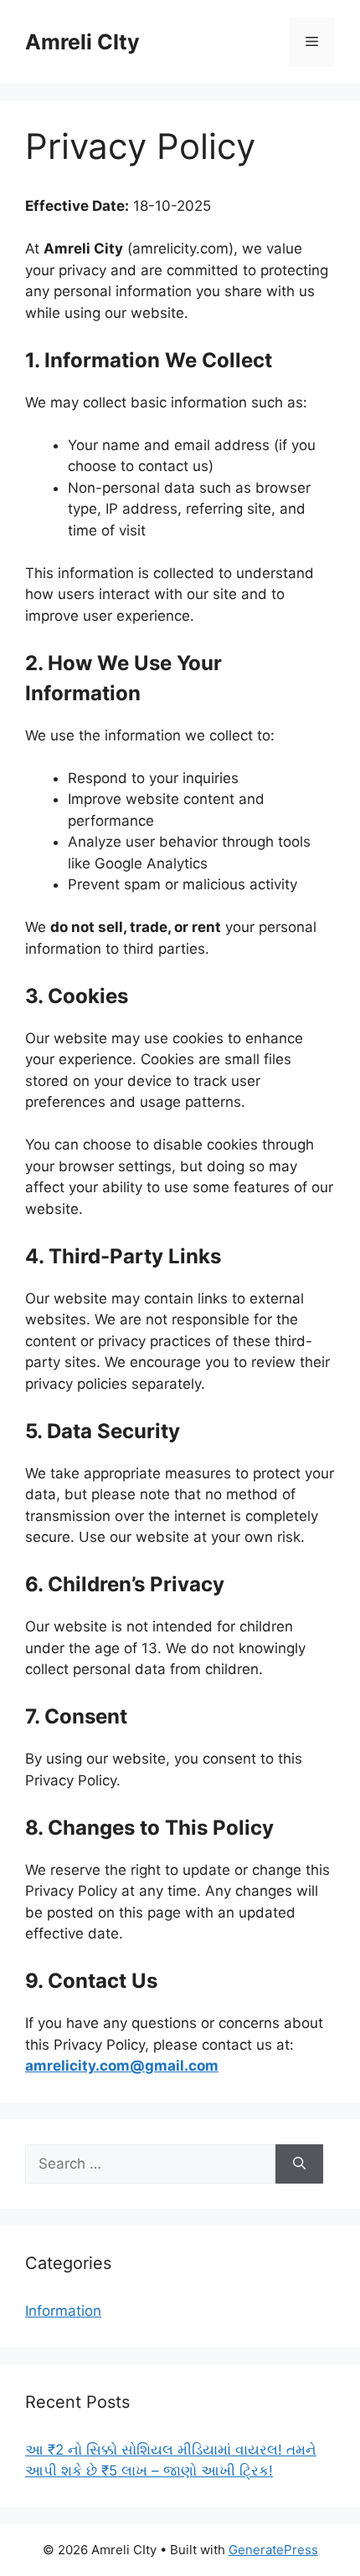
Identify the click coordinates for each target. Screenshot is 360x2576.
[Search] (299, 2164)
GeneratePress (273, 2550)
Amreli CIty (82, 42)
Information (63, 2311)
